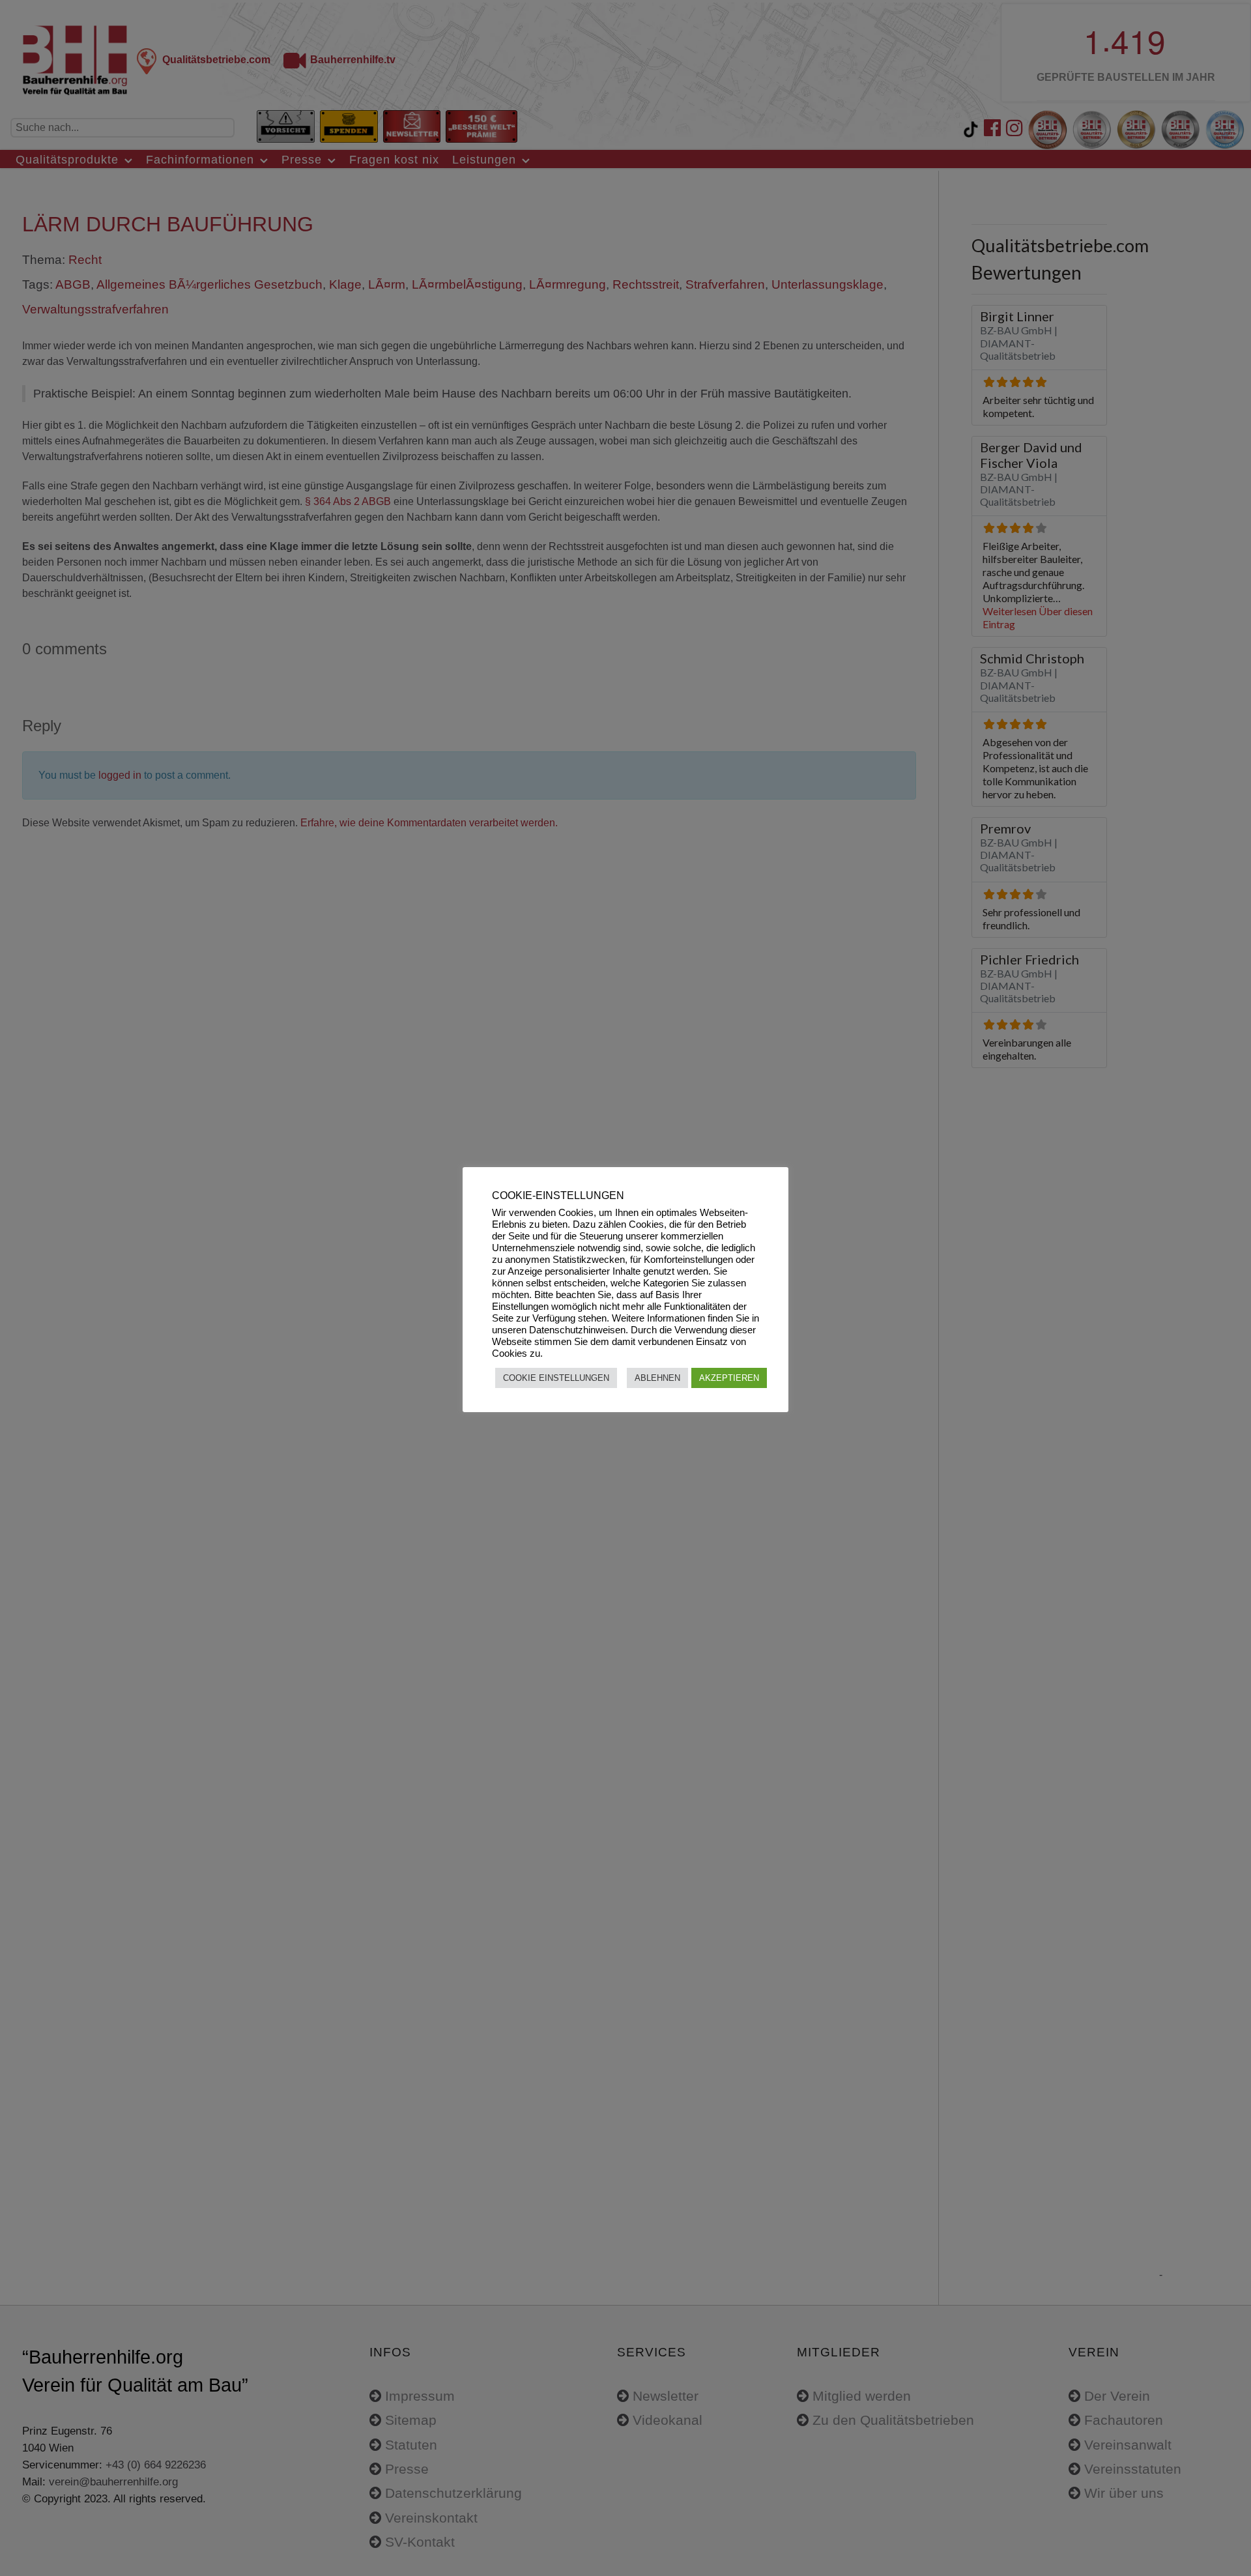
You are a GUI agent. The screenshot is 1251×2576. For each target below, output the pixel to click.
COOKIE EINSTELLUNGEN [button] (556, 1378)
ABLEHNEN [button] (657, 1378)
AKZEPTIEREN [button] (729, 1378)
